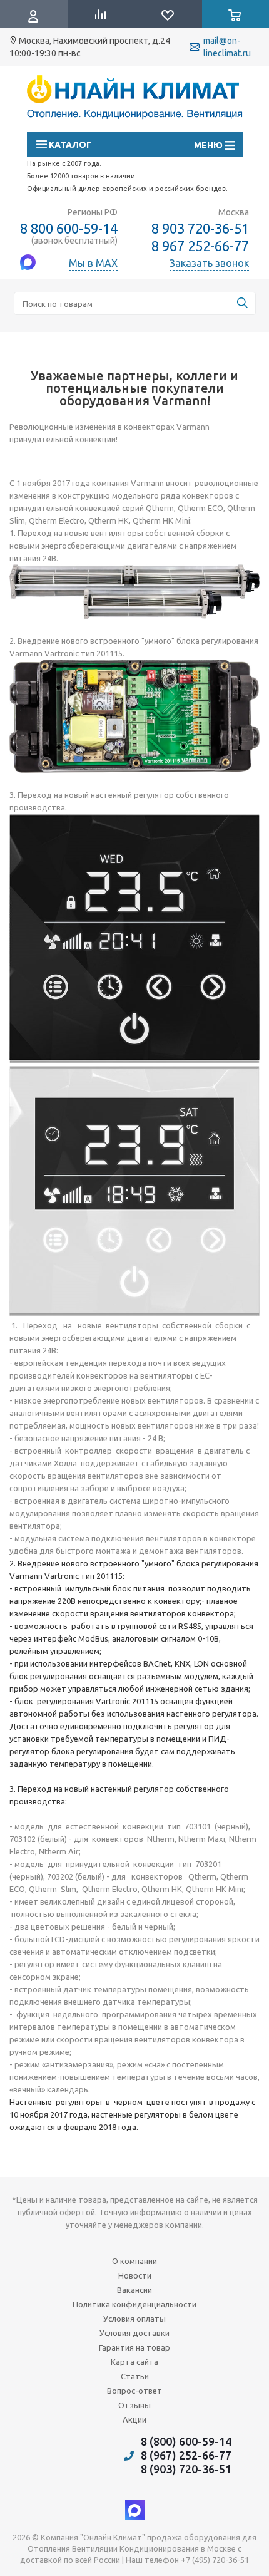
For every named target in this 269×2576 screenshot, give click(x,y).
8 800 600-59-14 (69, 228)
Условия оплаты (134, 2319)
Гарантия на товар (134, 2347)
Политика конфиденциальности (134, 2304)
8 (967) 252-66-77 (186, 2455)
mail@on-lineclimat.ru (227, 47)
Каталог (69, 145)
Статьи (135, 2376)
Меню (214, 145)
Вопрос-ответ (134, 2391)
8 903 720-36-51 (200, 228)
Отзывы (134, 2405)
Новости (135, 2275)
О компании (134, 2261)
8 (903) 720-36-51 (186, 2469)
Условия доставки (134, 2333)
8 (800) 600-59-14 (186, 2441)
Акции (134, 2419)
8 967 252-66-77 (200, 246)
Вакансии (134, 2290)
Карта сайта (134, 2362)
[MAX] (135, 2510)
